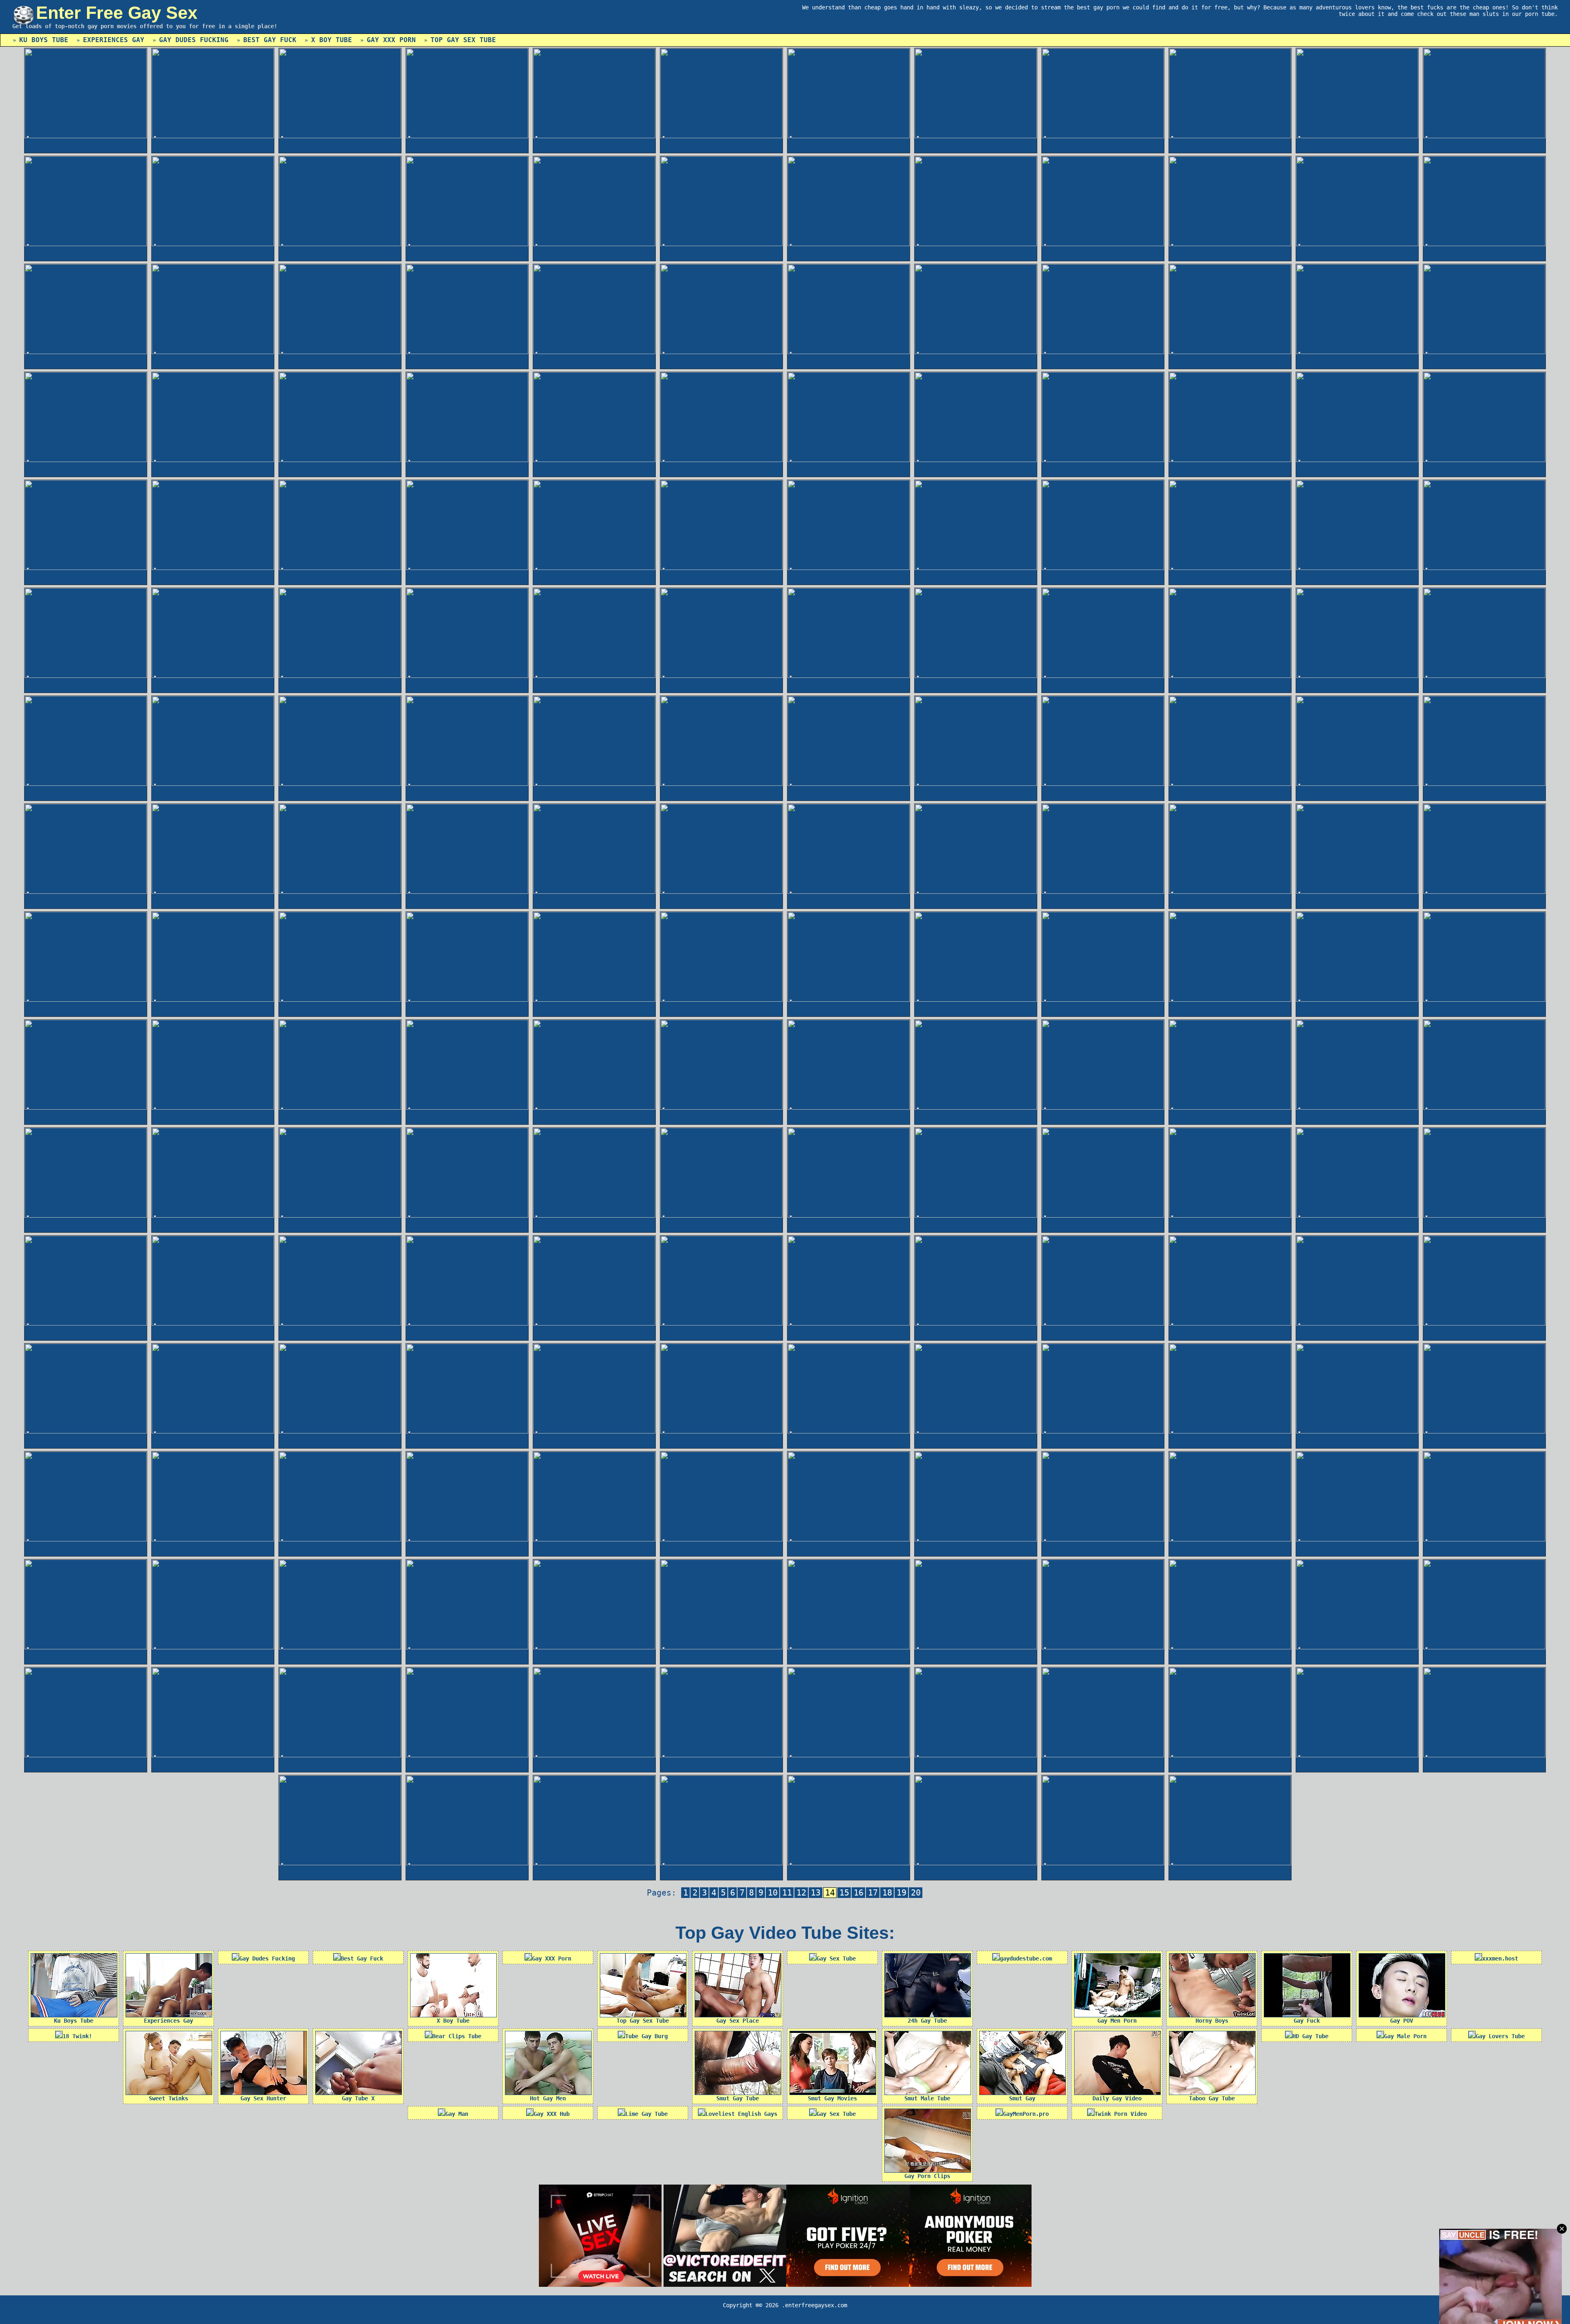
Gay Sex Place (738, 2021)
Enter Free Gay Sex (117, 13)
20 (916, 1893)
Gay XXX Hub (552, 2114)
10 (773, 1893)
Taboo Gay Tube (1212, 2098)
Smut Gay (1022, 2098)
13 (816, 1893)
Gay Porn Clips (927, 2176)
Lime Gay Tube (646, 2114)
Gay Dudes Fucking (194, 40)
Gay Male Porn (1405, 2036)
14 (830, 1893)
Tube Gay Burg (646, 2036)
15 (844, 1893)
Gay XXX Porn (391, 40)
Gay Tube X (358, 2098)
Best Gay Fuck (270, 40)
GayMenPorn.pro (1026, 2114)
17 (873, 1893)
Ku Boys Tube (44, 40)
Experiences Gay (114, 40)
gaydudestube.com (1026, 1958)
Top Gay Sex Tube (463, 40)
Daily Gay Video (1117, 2098)
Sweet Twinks (168, 2098)
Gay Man (457, 2114)
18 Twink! (77, 2036)
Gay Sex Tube (836, 1958)
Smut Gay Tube (738, 2098)
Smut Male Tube (927, 2098)
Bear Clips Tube (457, 2036)
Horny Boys (1212, 2021)
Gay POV (1402, 2021)
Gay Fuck (1307, 2021)
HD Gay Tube (1310, 2036)
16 (859, 1893)
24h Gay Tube (927, 2021)
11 (787, 1893)
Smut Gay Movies (832, 2098)
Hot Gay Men (548, 2098)
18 (887, 1893)
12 (801, 1893)
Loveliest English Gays (741, 2114)
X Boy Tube (332, 40)
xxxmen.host (1500, 1958)
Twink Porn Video (1121, 2114)
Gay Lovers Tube (1500, 2036)
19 (902, 1893)
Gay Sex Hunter (263, 2098)
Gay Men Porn (1117, 2021)
